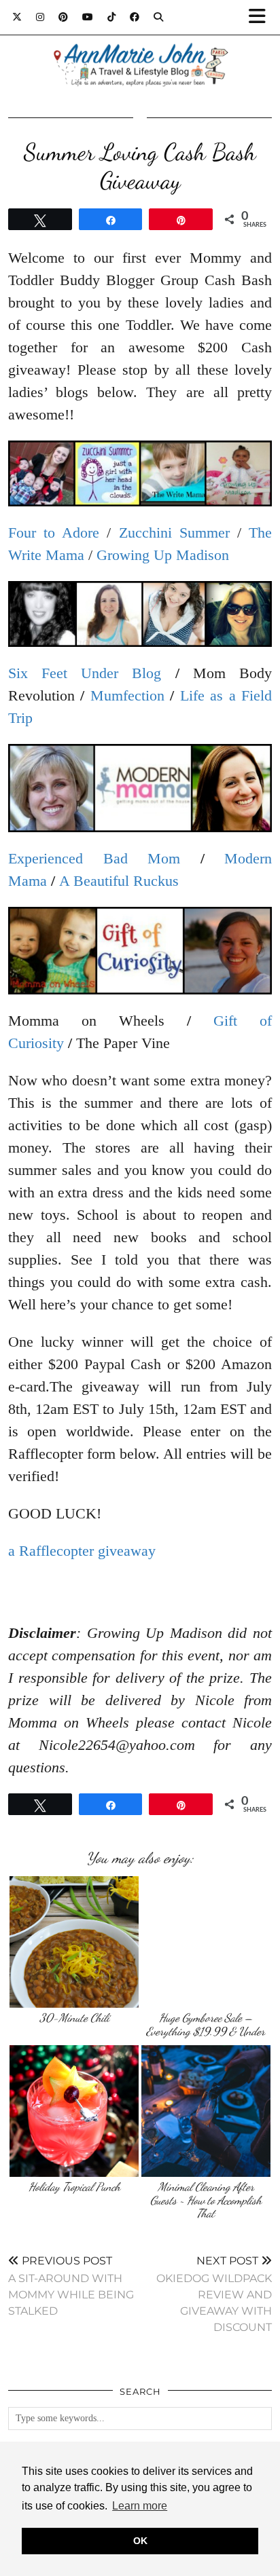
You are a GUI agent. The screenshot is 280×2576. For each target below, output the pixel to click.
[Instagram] (40, 17)
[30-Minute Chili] (74, 1942)
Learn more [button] (140, 2506)
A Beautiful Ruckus (119, 881)
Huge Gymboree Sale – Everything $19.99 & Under (206, 2024)
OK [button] (140, 2541)
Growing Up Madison (163, 555)
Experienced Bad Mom (94, 858)
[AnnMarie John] (140, 49)
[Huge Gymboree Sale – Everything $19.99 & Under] (206, 1942)
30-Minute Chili (74, 2018)
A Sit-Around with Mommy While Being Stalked (71, 2286)
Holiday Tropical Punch (74, 2187)
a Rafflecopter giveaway (82, 1551)
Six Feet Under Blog (85, 673)
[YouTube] (88, 17)
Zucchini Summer (174, 533)
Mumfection (127, 695)
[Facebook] (135, 17)
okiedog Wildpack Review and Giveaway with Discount (214, 2294)
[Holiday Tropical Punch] (74, 2111)
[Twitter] (17, 17)
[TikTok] (112, 17)
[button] (262, 17)
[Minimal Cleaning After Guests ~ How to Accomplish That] (206, 2111)
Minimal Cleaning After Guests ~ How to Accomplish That (206, 2200)
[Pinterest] (64, 17)
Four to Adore (54, 533)
